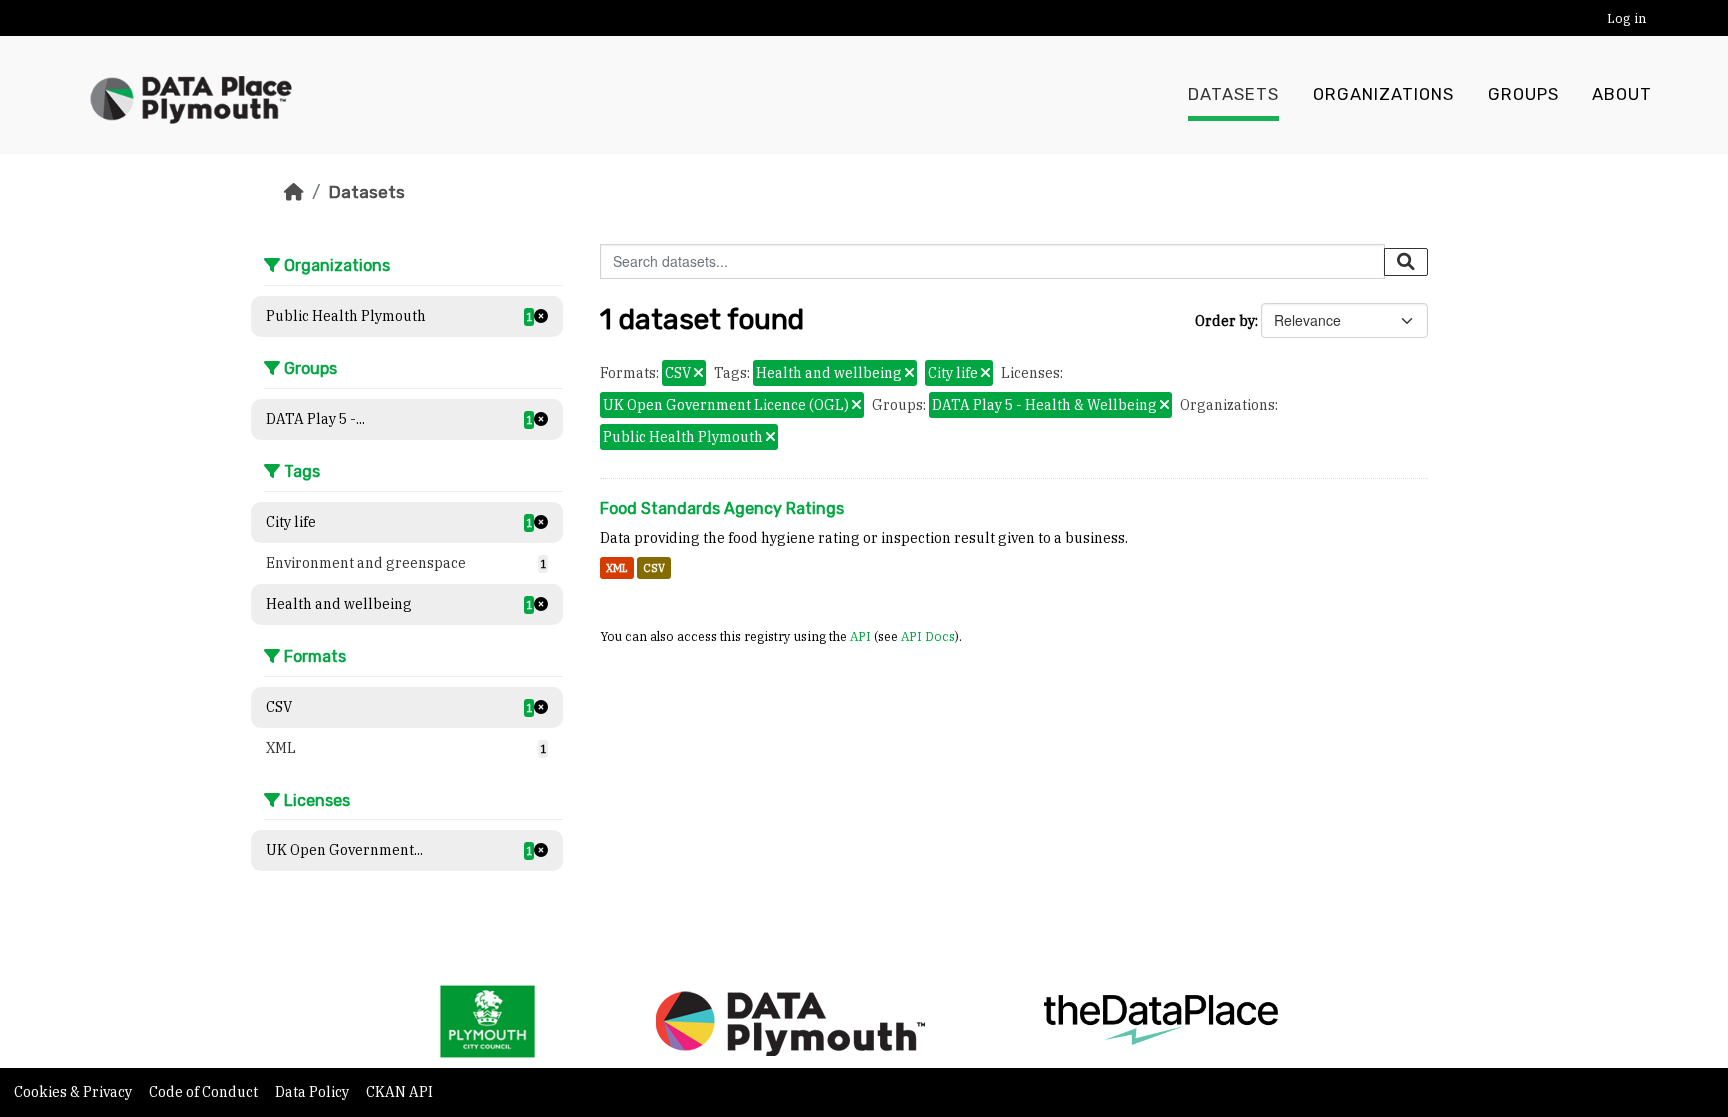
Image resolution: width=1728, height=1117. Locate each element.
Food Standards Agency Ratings (722, 508)
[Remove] (698, 374)
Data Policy (313, 1092)
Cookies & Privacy (74, 1092)
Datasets (1233, 94)
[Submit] (1406, 262)
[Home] (294, 192)
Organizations (1383, 94)
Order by (1225, 321)
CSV (654, 568)
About (1622, 94)
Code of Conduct (205, 1092)
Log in (1626, 18)
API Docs (928, 636)
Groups (1523, 94)
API (860, 636)
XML (617, 568)
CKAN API (399, 1092)
